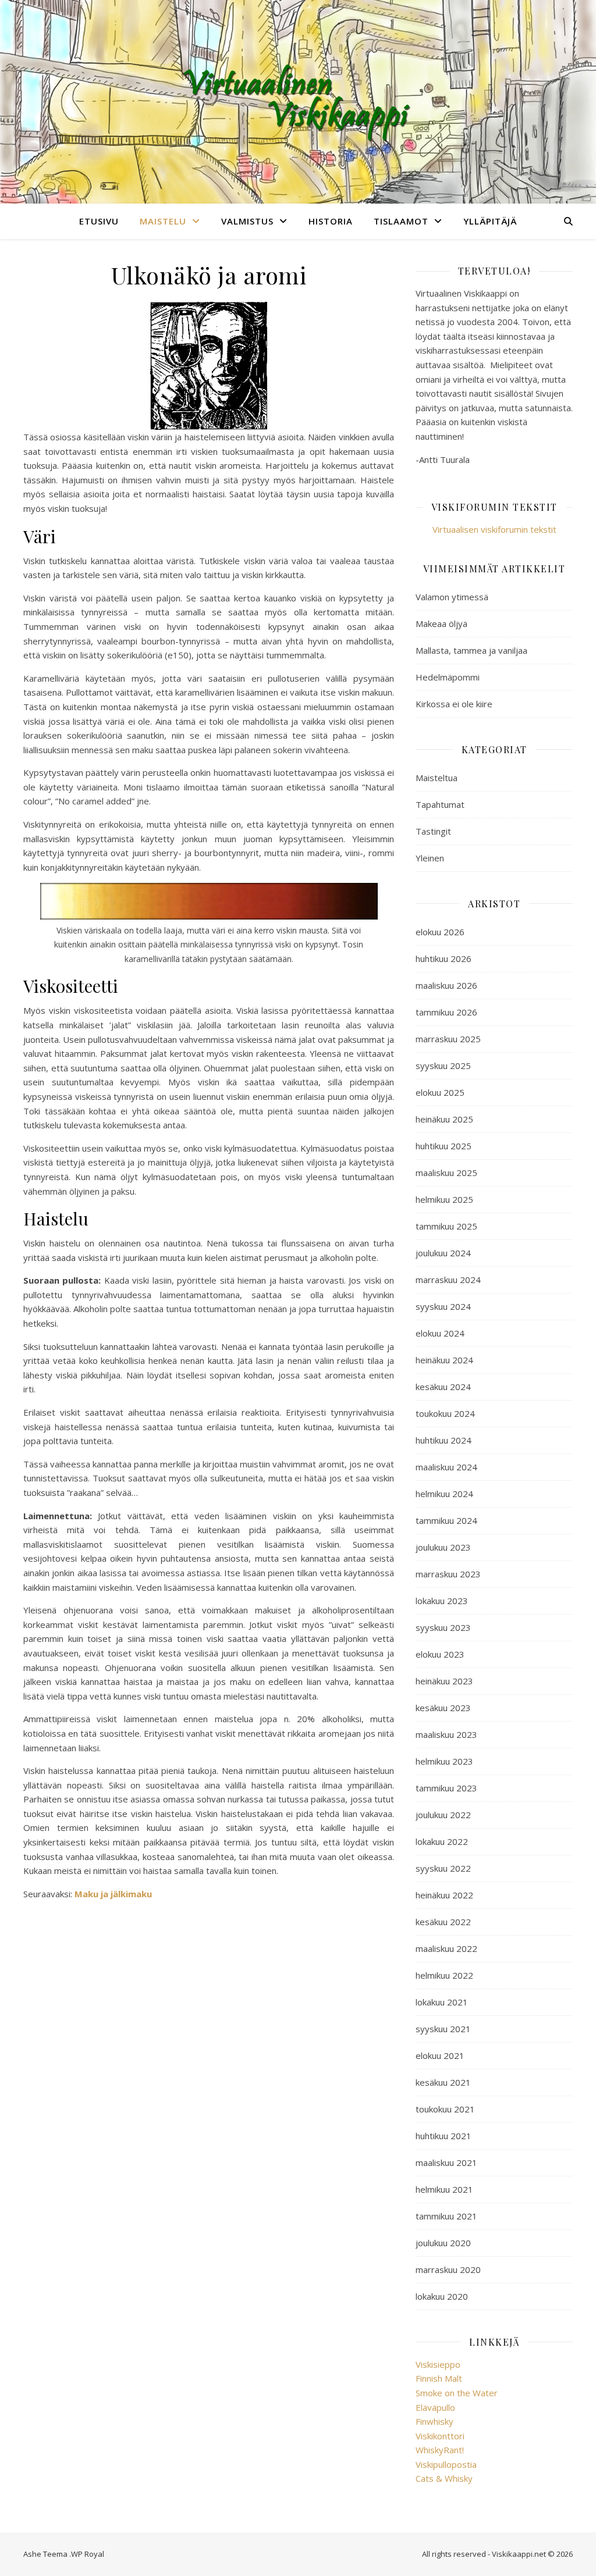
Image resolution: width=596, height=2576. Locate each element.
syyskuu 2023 (443, 1627)
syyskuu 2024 (443, 1306)
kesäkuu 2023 (443, 1708)
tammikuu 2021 (446, 2216)
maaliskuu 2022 (446, 1948)
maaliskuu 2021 (446, 2162)
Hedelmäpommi (448, 677)
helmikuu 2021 (444, 2189)
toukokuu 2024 (445, 1413)
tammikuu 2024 (446, 1520)
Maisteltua (437, 778)
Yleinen (430, 858)
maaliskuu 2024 (446, 1467)
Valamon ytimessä (452, 597)
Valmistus (247, 221)
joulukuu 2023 (443, 1547)
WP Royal (88, 2554)
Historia (331, 221)
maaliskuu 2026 (446, 985)
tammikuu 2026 (446, 1012)
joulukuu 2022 (443, 1815)
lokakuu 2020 (442, 2296)
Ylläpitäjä (490, 221)
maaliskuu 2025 (446, 1173)
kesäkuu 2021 (443, 2082)
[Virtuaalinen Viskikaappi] (298, 102)
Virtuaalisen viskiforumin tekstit (494, 529)
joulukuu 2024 (443, 1253)
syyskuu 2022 (443, 1868)
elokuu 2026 (440, 932)
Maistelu (163, 221)
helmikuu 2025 (444, 1199)
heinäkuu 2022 (444, 1895)
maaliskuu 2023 (446, 1734)
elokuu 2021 (440, 2055)
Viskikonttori (440, 2436)
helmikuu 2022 (444, 1975)
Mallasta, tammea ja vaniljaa (471, 650)
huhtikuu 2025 (444, 1146)
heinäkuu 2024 (444, 1360)
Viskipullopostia (446, 2464)
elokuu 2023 (440, 1654)
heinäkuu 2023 (444, 1681)
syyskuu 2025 (443, 1066)
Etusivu (99, 221)
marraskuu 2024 (448, 1280)
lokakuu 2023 (442, 1601)
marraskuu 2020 (448, 2269)
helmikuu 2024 (444, 1494)
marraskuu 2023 (448, 1574)
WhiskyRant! (440, 2450)
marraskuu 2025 (448, 1039)
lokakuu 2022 (442, 1841)
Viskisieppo (438, 2364)
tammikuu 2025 (446, 1226)
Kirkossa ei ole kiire (454, 704)
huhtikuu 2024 (444, 1440)
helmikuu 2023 (444, 1761)
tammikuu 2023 (446, 1788)
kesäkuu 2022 (443, 1922)
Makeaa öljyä (441, 623)
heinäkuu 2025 (444, 1119)
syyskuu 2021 (443, 2029)
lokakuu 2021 (442, 2002)
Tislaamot (401, 221)
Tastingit (433, 831)
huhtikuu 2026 (444, 959)
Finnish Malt (439, 2378)
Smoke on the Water (457, 2393)
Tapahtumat (440, 804)
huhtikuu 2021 (444, 2136)
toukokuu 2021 (445, 2109)
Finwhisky (434, 2421)
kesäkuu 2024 (443, 1387)
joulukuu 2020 (443, 2243)
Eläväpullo (435, 2407)
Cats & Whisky (444, 2478)
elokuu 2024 (440, 1333)
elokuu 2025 (440, 1092)
